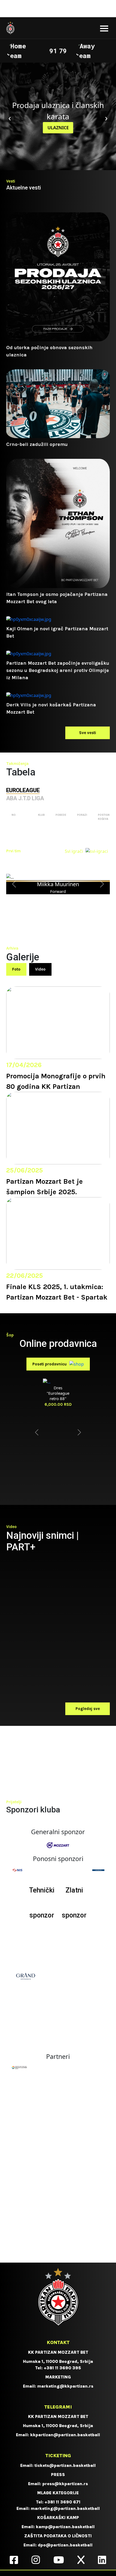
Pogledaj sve (88, 1709)
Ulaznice (58, 128)
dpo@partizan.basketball (65, 2545)
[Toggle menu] (104, 28)
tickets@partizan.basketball (65, 2465)
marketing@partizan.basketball (65, 2508)
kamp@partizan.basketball (65, 2527)
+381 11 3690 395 (62, 2368)
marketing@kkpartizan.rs (65, 2386)
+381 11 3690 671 (62, 2502)
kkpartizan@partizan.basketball (65, 2435)
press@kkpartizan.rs (65, 2484)
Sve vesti (88, 733)
